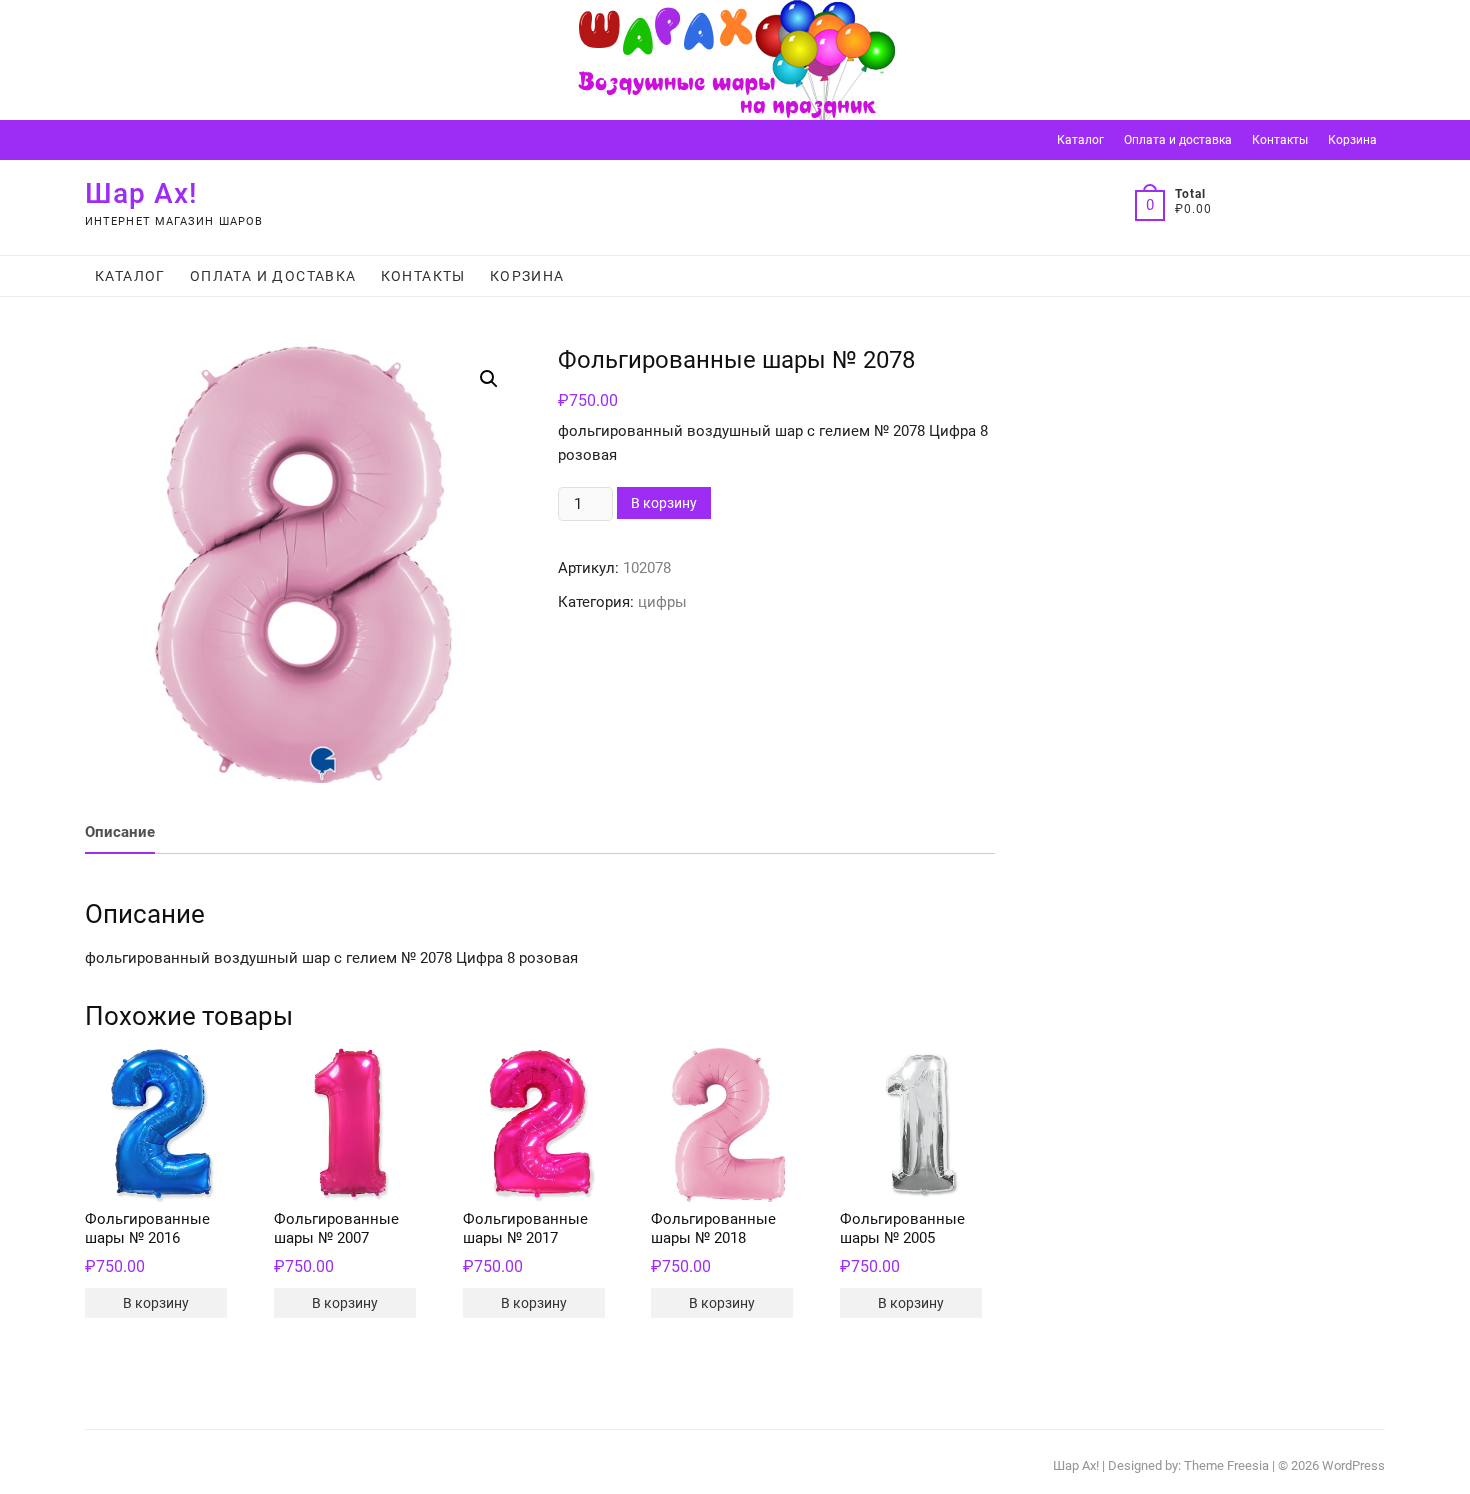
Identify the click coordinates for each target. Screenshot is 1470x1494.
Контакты (1280, 140)
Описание (120, 832)
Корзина (1352, 140)
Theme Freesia (1226, 1465)
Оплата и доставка (1178, 140)
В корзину (664, 503)
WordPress (1353, 1465)
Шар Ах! (141, 193)
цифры (662, 602)
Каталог (1080, 140)
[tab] (120, 833)
